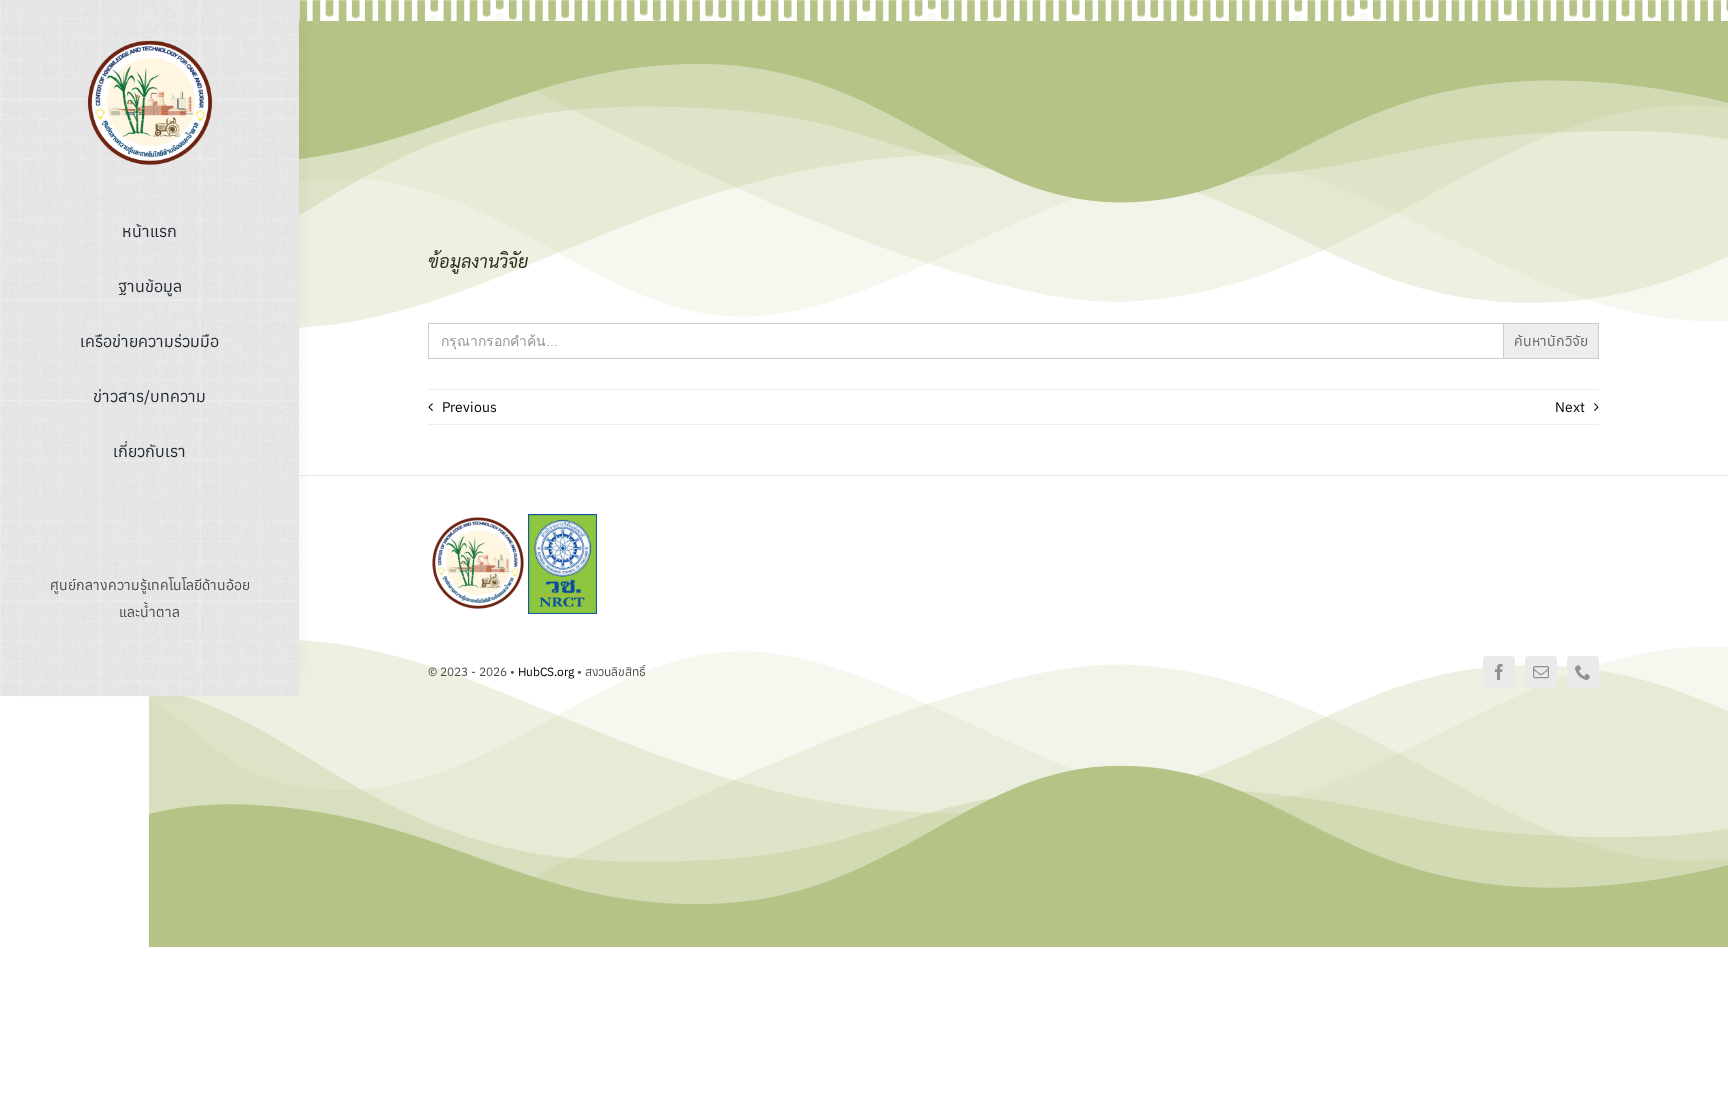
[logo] (150, 43)
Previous (469, 407)
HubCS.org (546, 671)
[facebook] (1499, 672)
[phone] (1583, 672)
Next (1570, 407)
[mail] (1541, 672)
